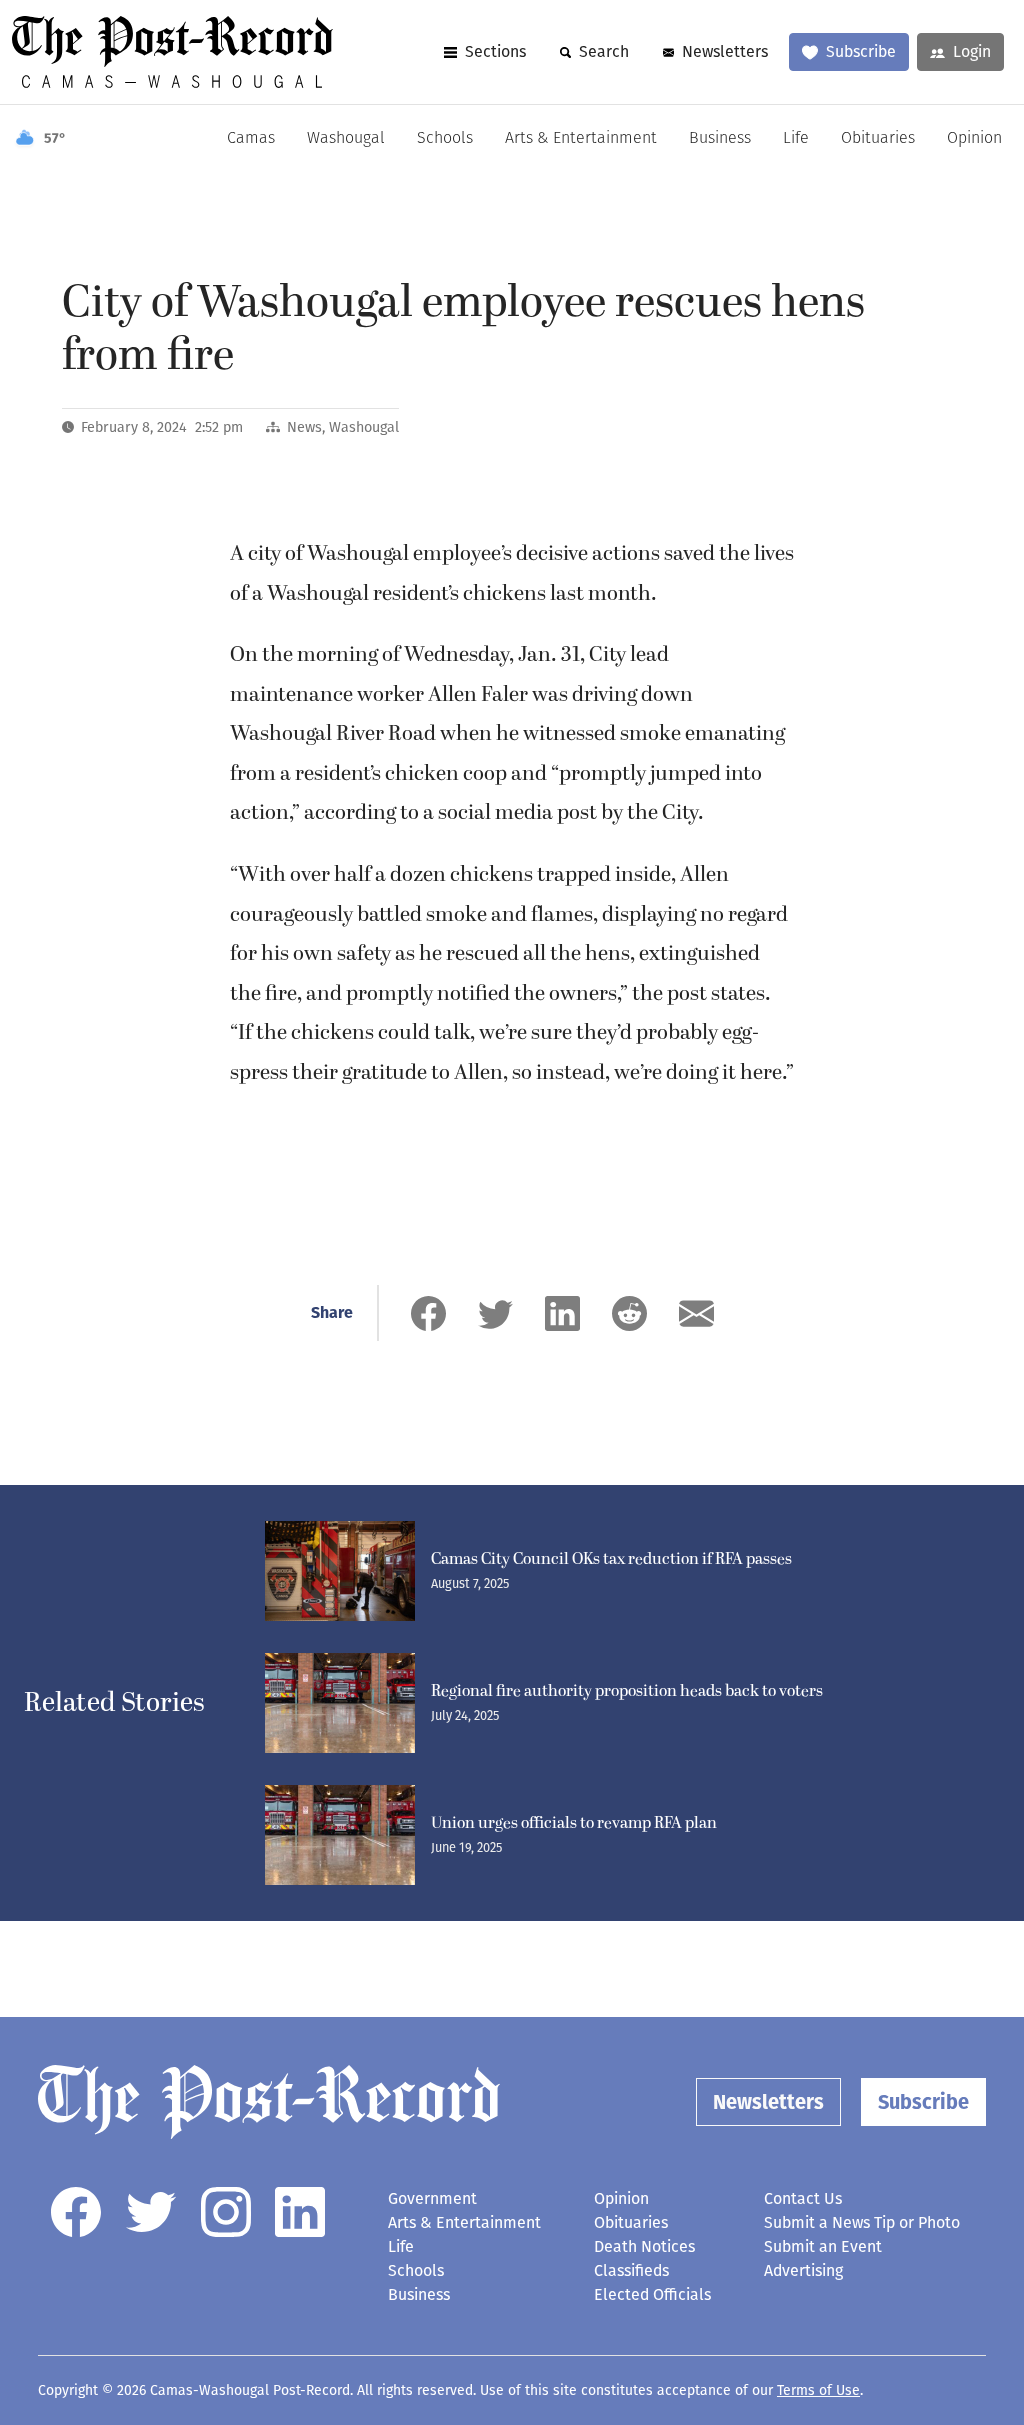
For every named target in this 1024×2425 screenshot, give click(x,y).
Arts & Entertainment (581, 139)
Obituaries (878, 139)
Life (796, 139)
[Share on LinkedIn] (562, 1313)
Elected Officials (652, 2294)
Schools (445, 139)
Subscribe (861, 51)
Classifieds (631, 2270)
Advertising (803, 2270)
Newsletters (725, 51)
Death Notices (644, 2246)
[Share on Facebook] (428, 1313)
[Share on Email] (696, 1313)
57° (55, 138)
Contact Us (803, 2198)
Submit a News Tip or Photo (862, 2222)
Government (432, 2198)
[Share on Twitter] (495, 1313)
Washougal (346, 139)
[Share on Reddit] (629, 1313)
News (304, 427)
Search (604, 51)
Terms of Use (818, 2390)
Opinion (974, 139)
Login (972, 51)
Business (720, 139)
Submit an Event (823, 2246)
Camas (251, 139)
